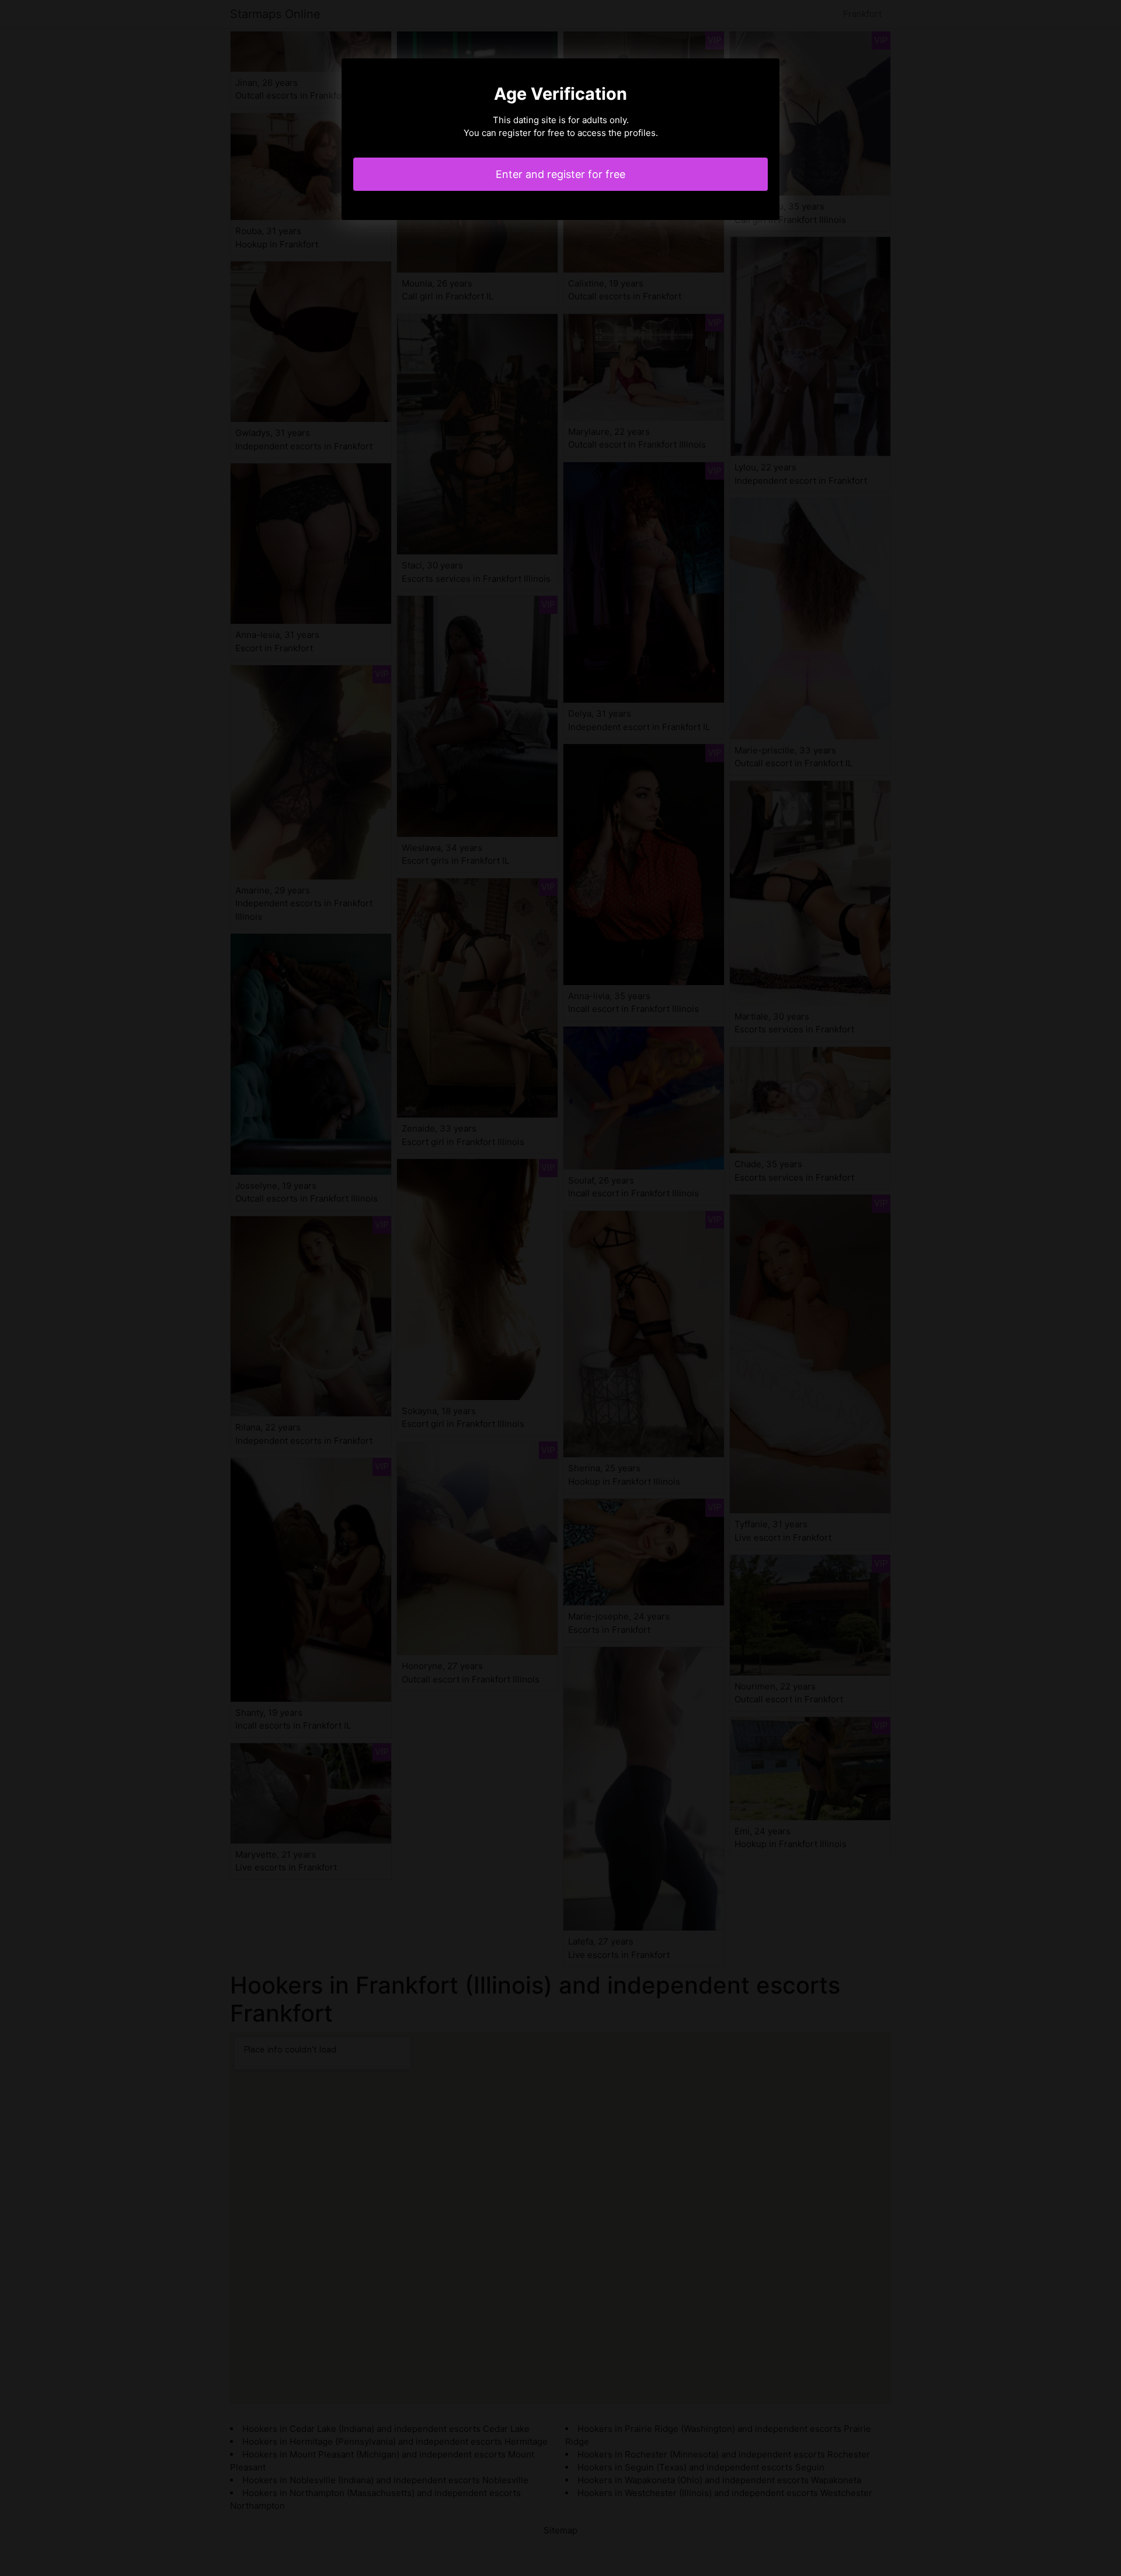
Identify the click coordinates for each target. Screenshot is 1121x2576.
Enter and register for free (560, 174)
